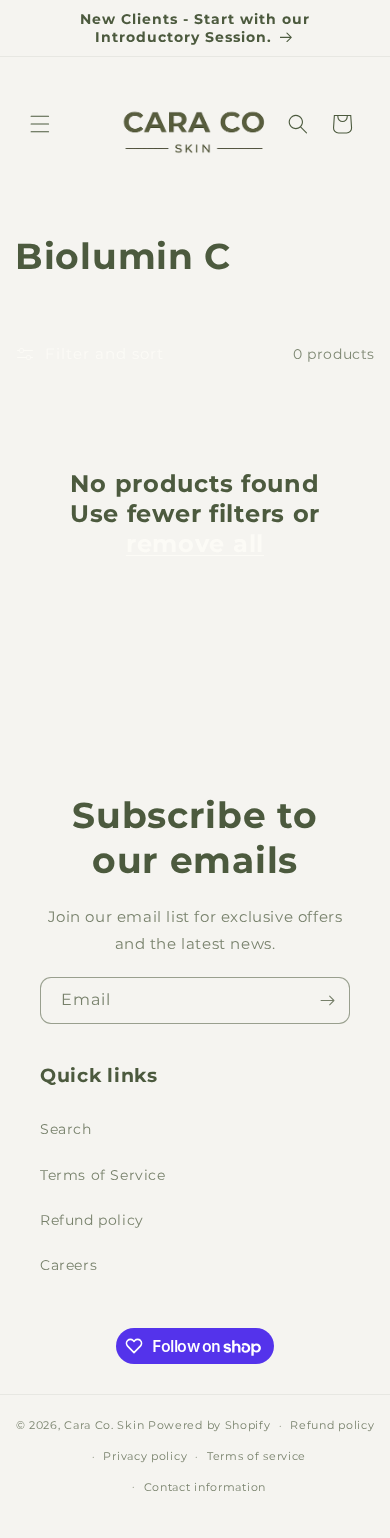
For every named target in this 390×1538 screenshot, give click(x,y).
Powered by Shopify (209, 1425)
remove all (195, 543)
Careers (68, 1265)
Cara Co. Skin (104, 1425)
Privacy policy (145, 1456)
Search (66, 1129)
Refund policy (92, 1220)
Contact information (205, 1487)
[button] (40, 124)
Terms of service (256, 1456)
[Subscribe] (327, 1000)
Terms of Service (103, 1175)
